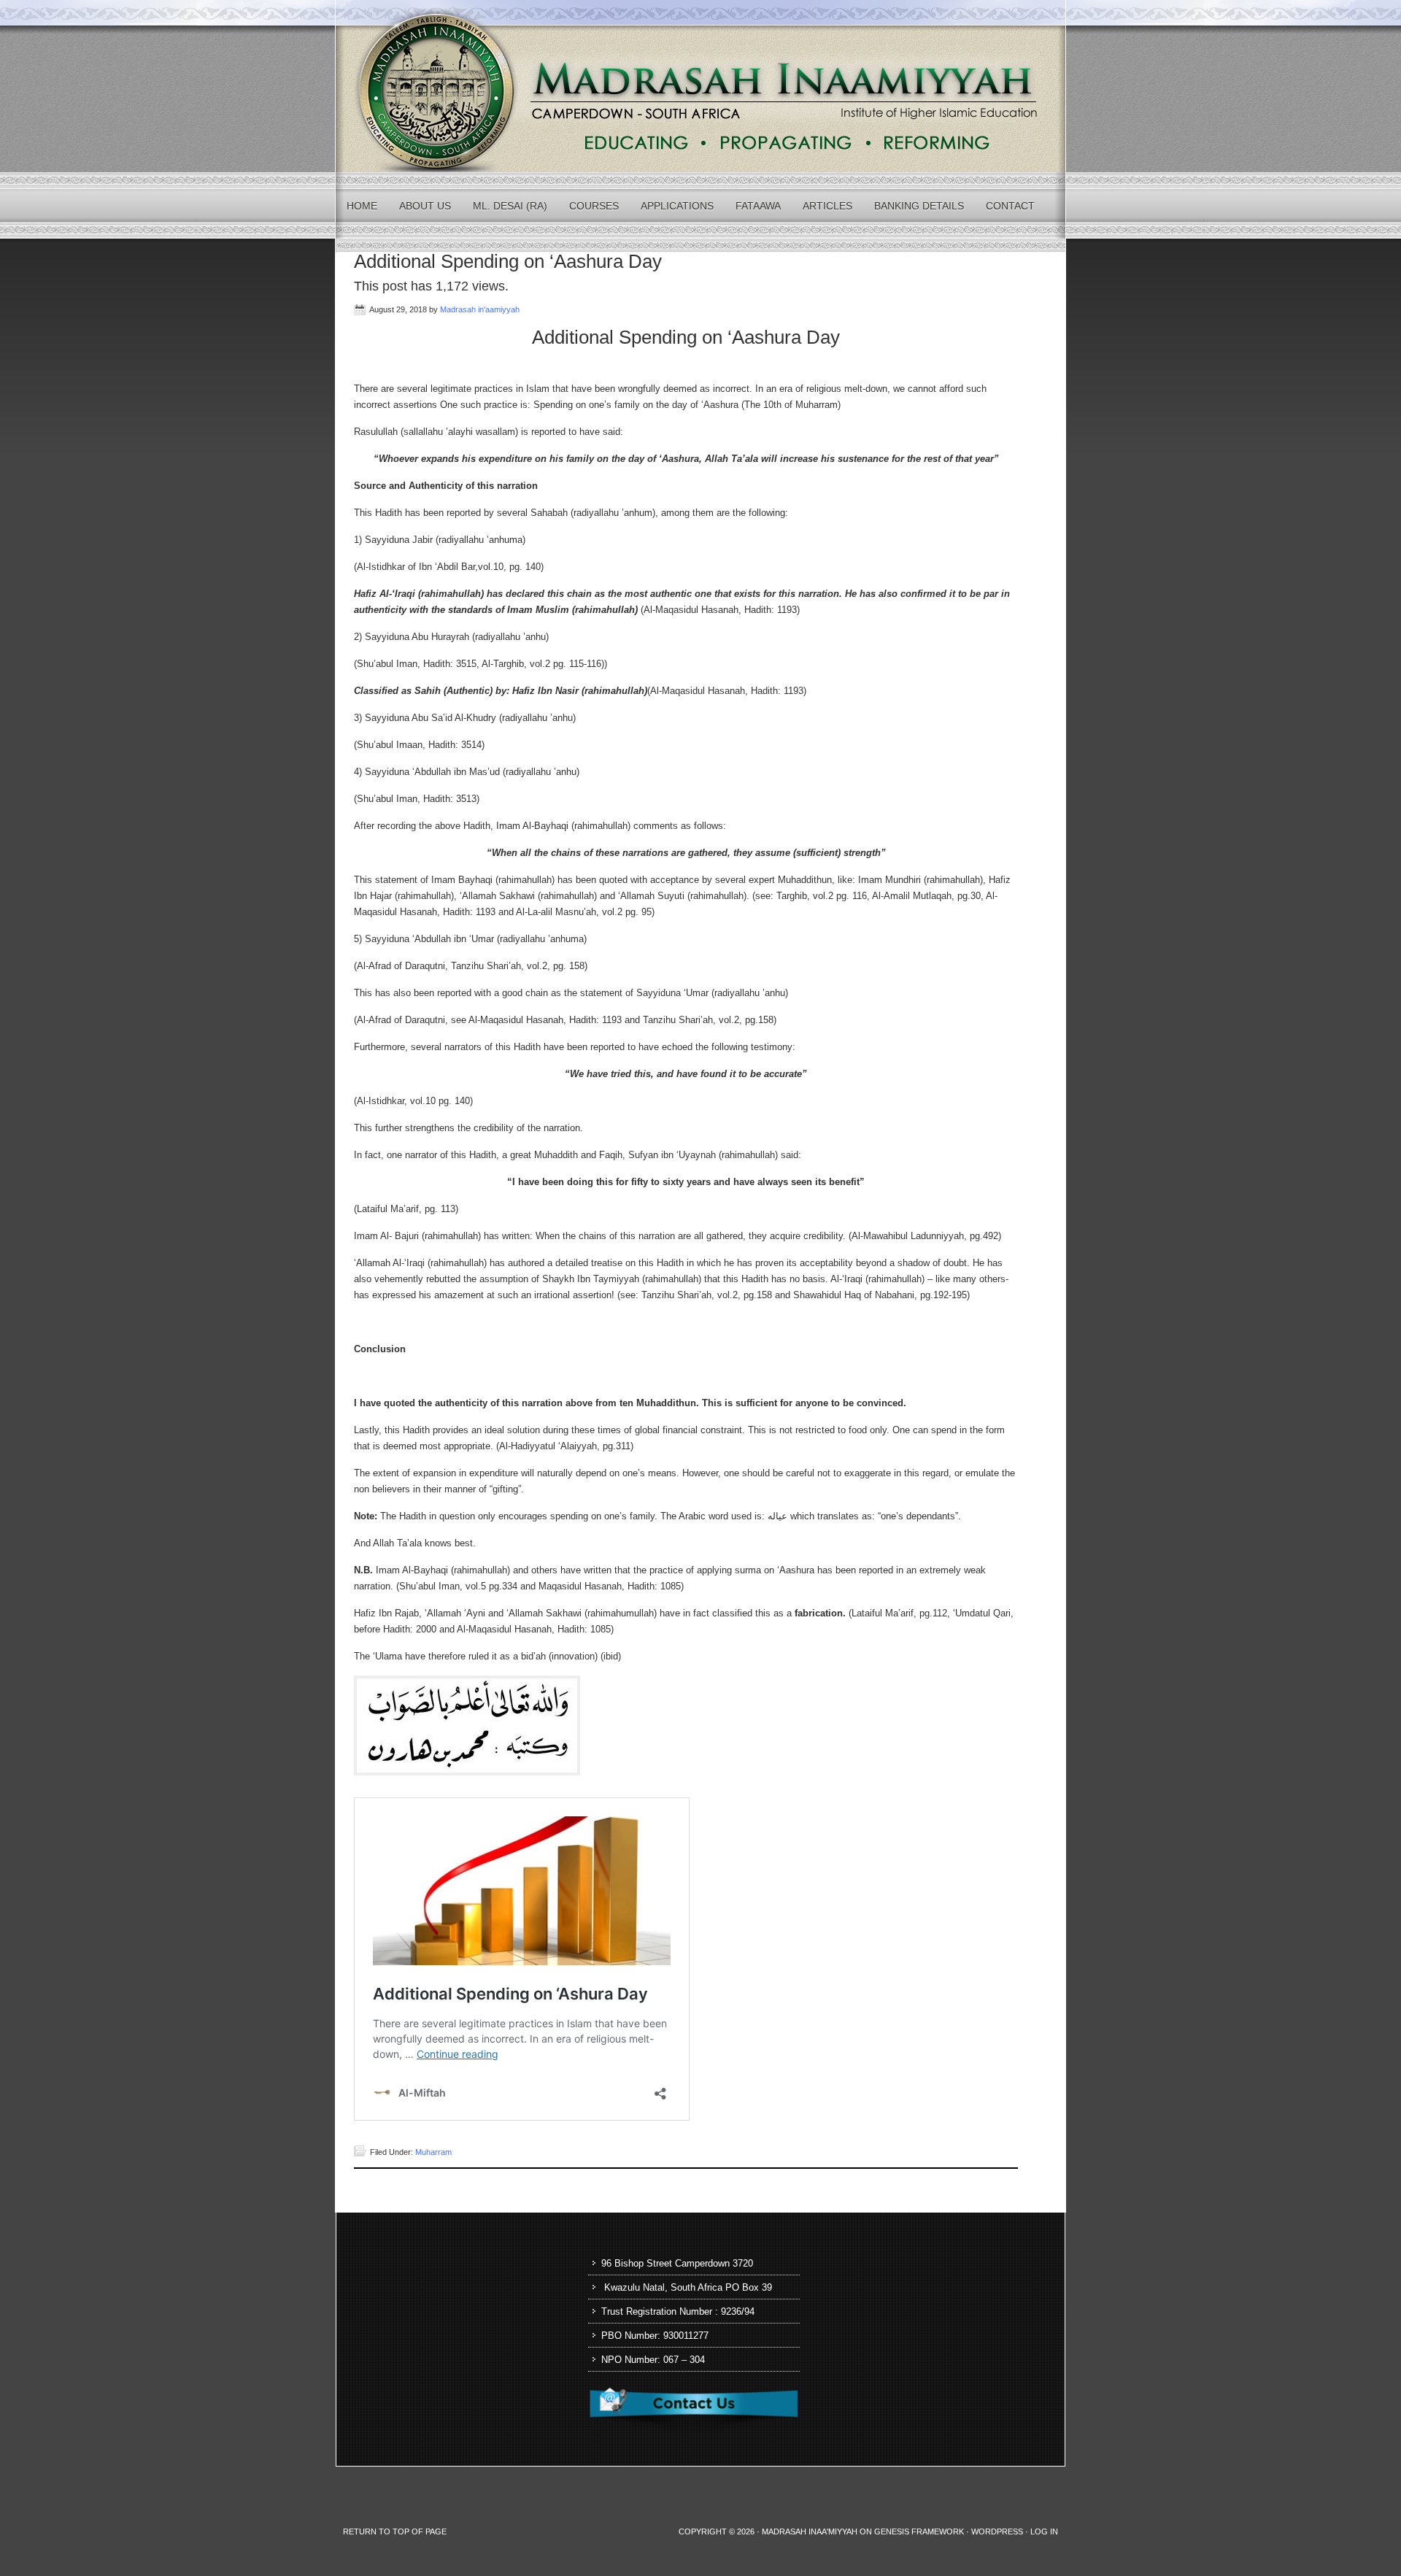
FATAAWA (758, 206)
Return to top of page (395, 2531)
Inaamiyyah (700, 86)
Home (362, 206)
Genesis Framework (919, 2531)
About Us (425, 206)
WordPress (997, 2531)
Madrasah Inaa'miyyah (810, 2531)
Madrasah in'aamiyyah (480, 309)
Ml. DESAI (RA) (510, 206)
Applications (677, 206)
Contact (1010, 206)
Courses (594, 206)
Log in (1044, 2531)
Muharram (433, 2152)
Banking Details (919, 206)
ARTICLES (827, 206)
